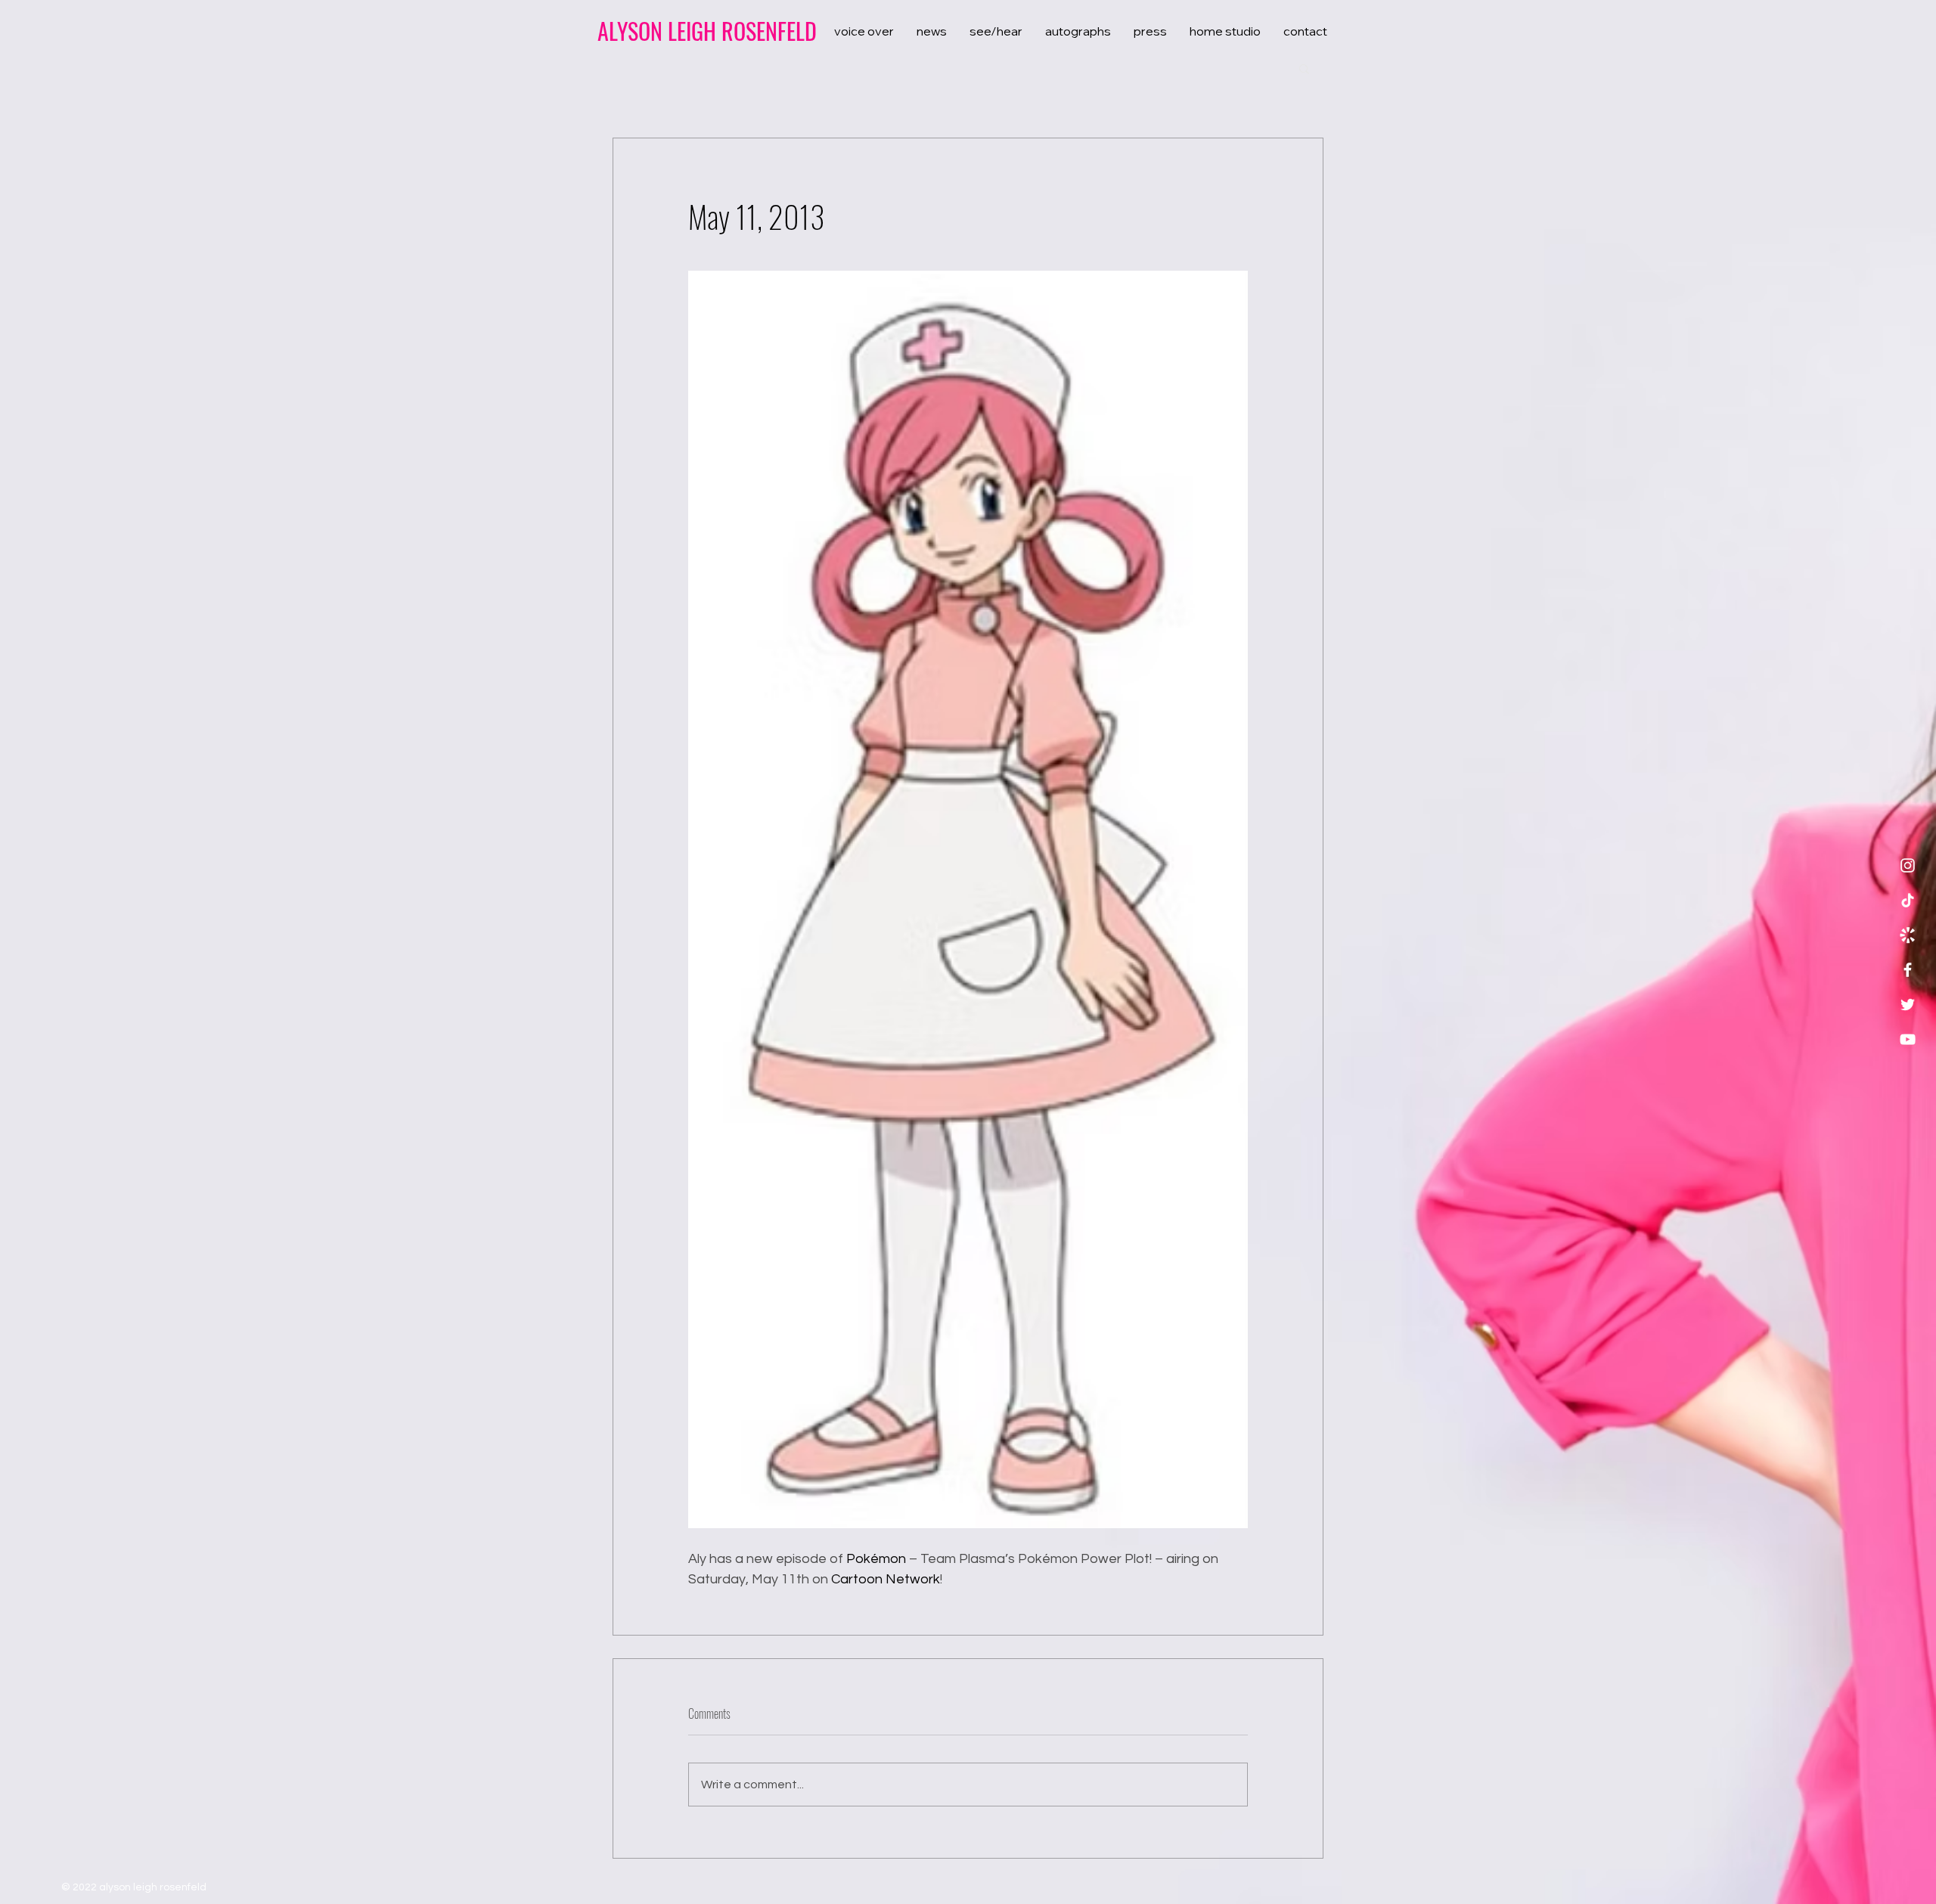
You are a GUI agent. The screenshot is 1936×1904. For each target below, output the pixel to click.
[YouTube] (1908, 1039)
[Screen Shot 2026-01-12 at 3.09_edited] (1908, 935)
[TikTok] (1908, 900)
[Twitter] (1908, 1005)
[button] (1304, 68)
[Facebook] (1908, 970)
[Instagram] (1908, 865)
